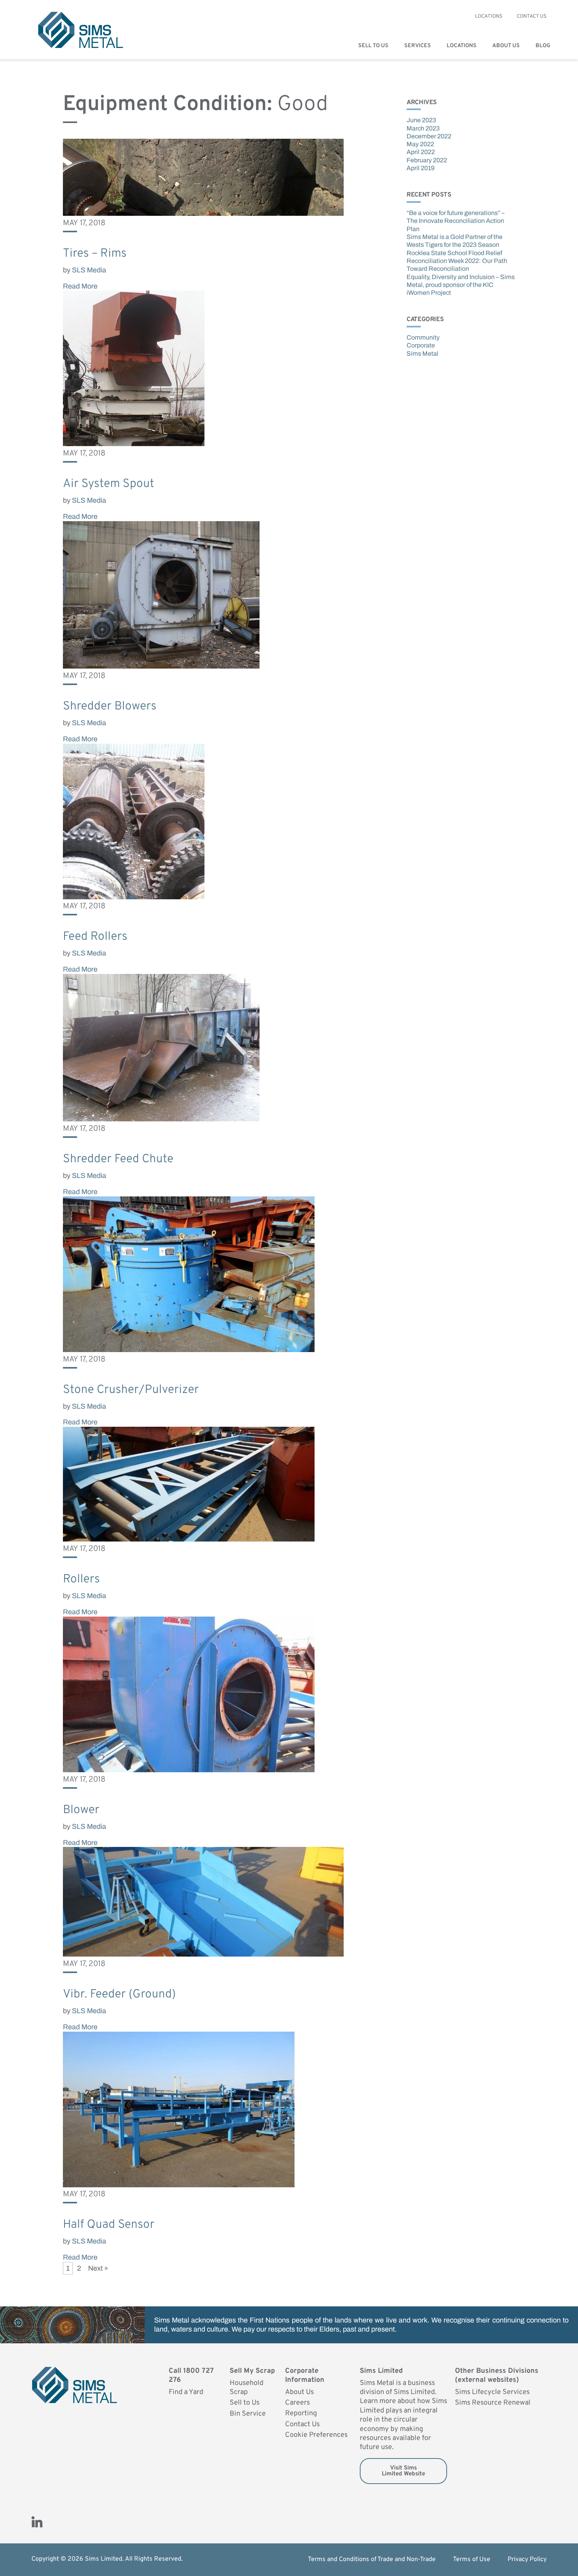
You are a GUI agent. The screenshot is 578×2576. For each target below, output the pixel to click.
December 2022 (429, 136)
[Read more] (203, 213)
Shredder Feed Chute (118, 1159)
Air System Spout (109, 484)
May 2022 (420, 144)
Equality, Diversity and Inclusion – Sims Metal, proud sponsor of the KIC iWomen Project (461, 285)
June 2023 (421, 120)
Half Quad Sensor (109, 2225)
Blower (81, 1810)
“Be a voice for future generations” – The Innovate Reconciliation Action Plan (456, 221)
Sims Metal (422, 354)
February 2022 (427, 160)
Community (423, 337)
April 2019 (421, 168)
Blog (543, 46)
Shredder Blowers (110, 706)
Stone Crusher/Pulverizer (131, 1390)
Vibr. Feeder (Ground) (119, 1994)
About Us (506, 46)
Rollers (81, 1579)
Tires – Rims (95, 254)
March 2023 (423, 128)
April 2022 (421, 152)
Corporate (421, 345)
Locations (462, 46)
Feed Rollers (95, 937)
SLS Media (89, 270)
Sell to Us (373, 46)
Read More (80, 286)
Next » (98, 2268)
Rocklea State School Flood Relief (454, 253)
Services (418, 46)
